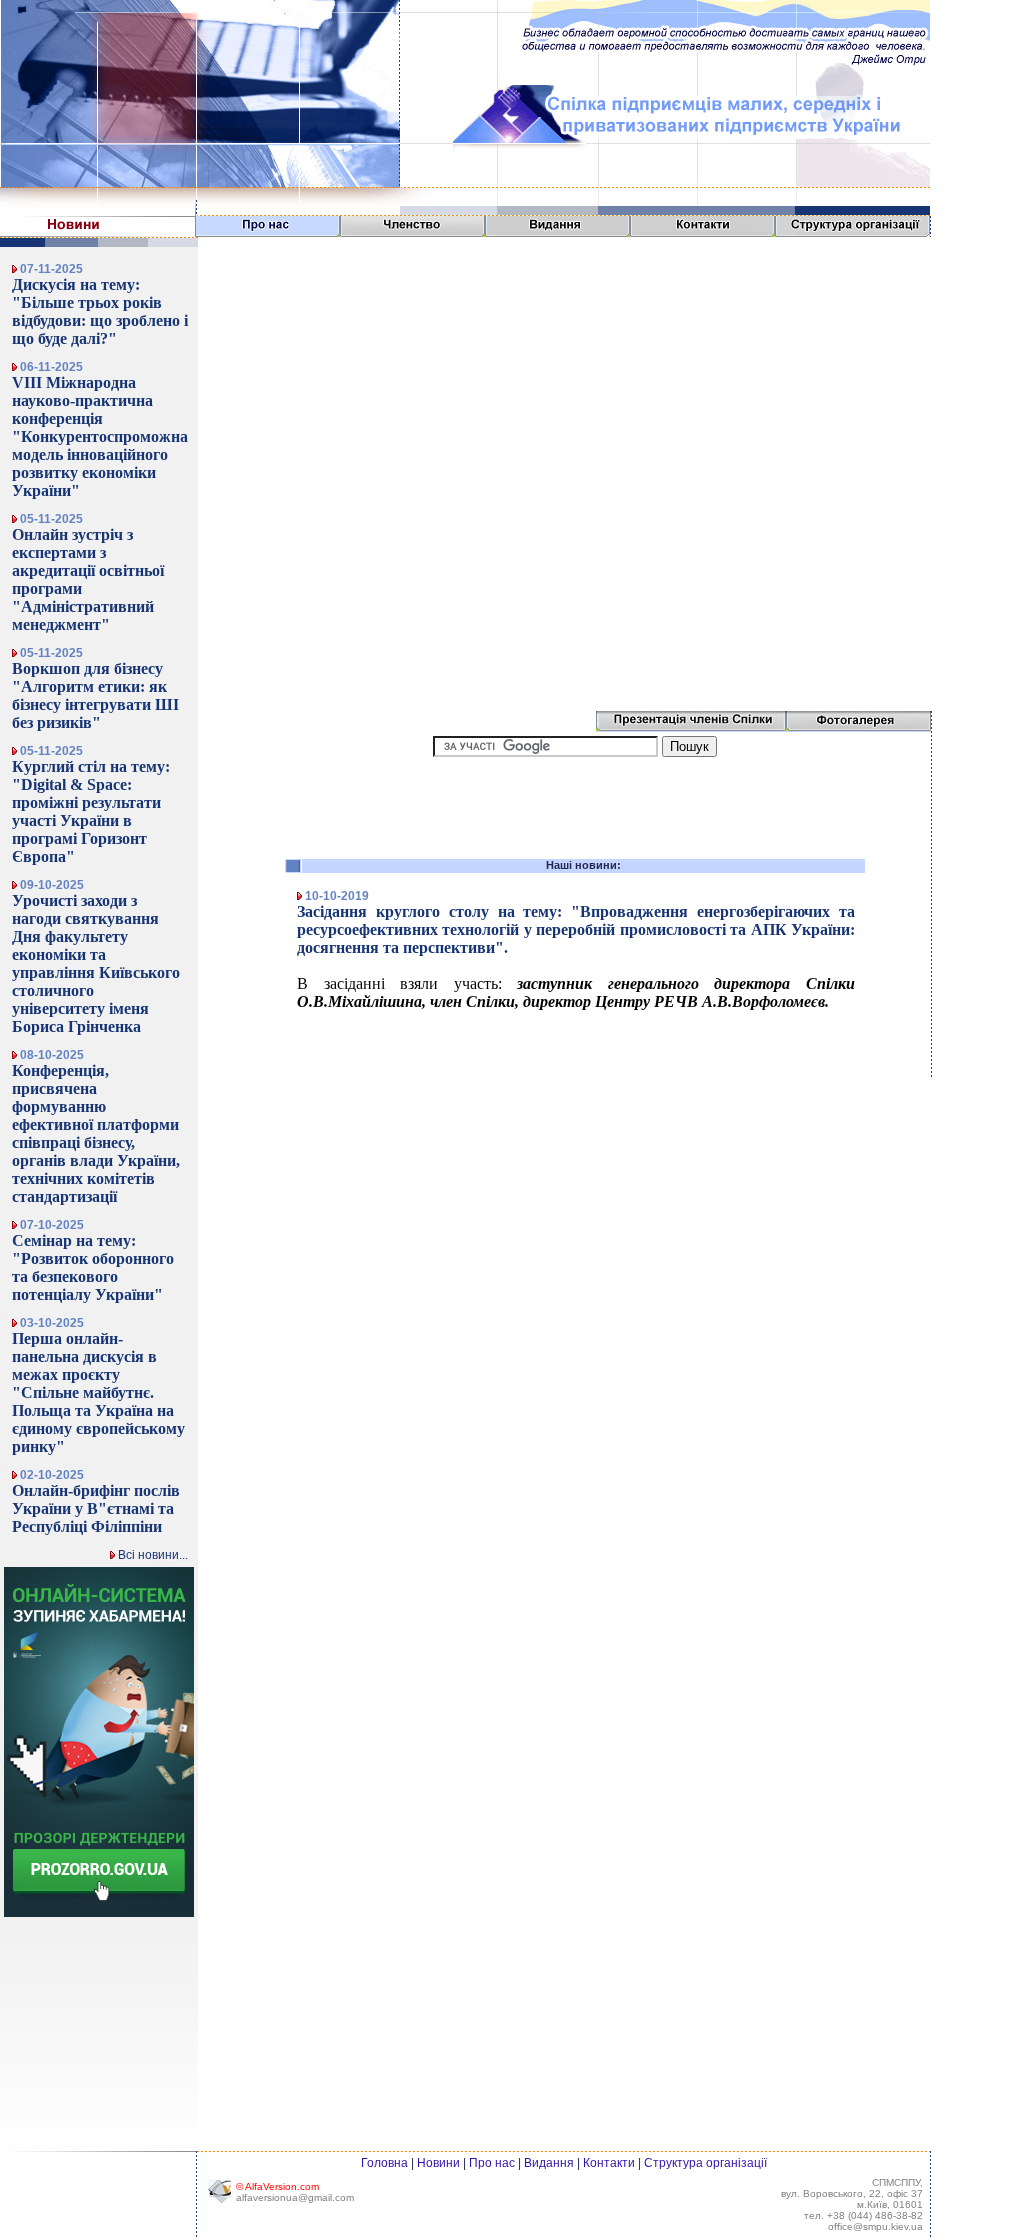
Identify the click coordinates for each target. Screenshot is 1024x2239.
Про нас (492, 2163)
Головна (384, 2163)
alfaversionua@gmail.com (295, 2197)
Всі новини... (151, 1555)
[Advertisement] (575, 803)
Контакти (609, 2163)
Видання (549, 2163)
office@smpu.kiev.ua (875, 2226)
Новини (438, 2163)
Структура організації (705, 2163)
